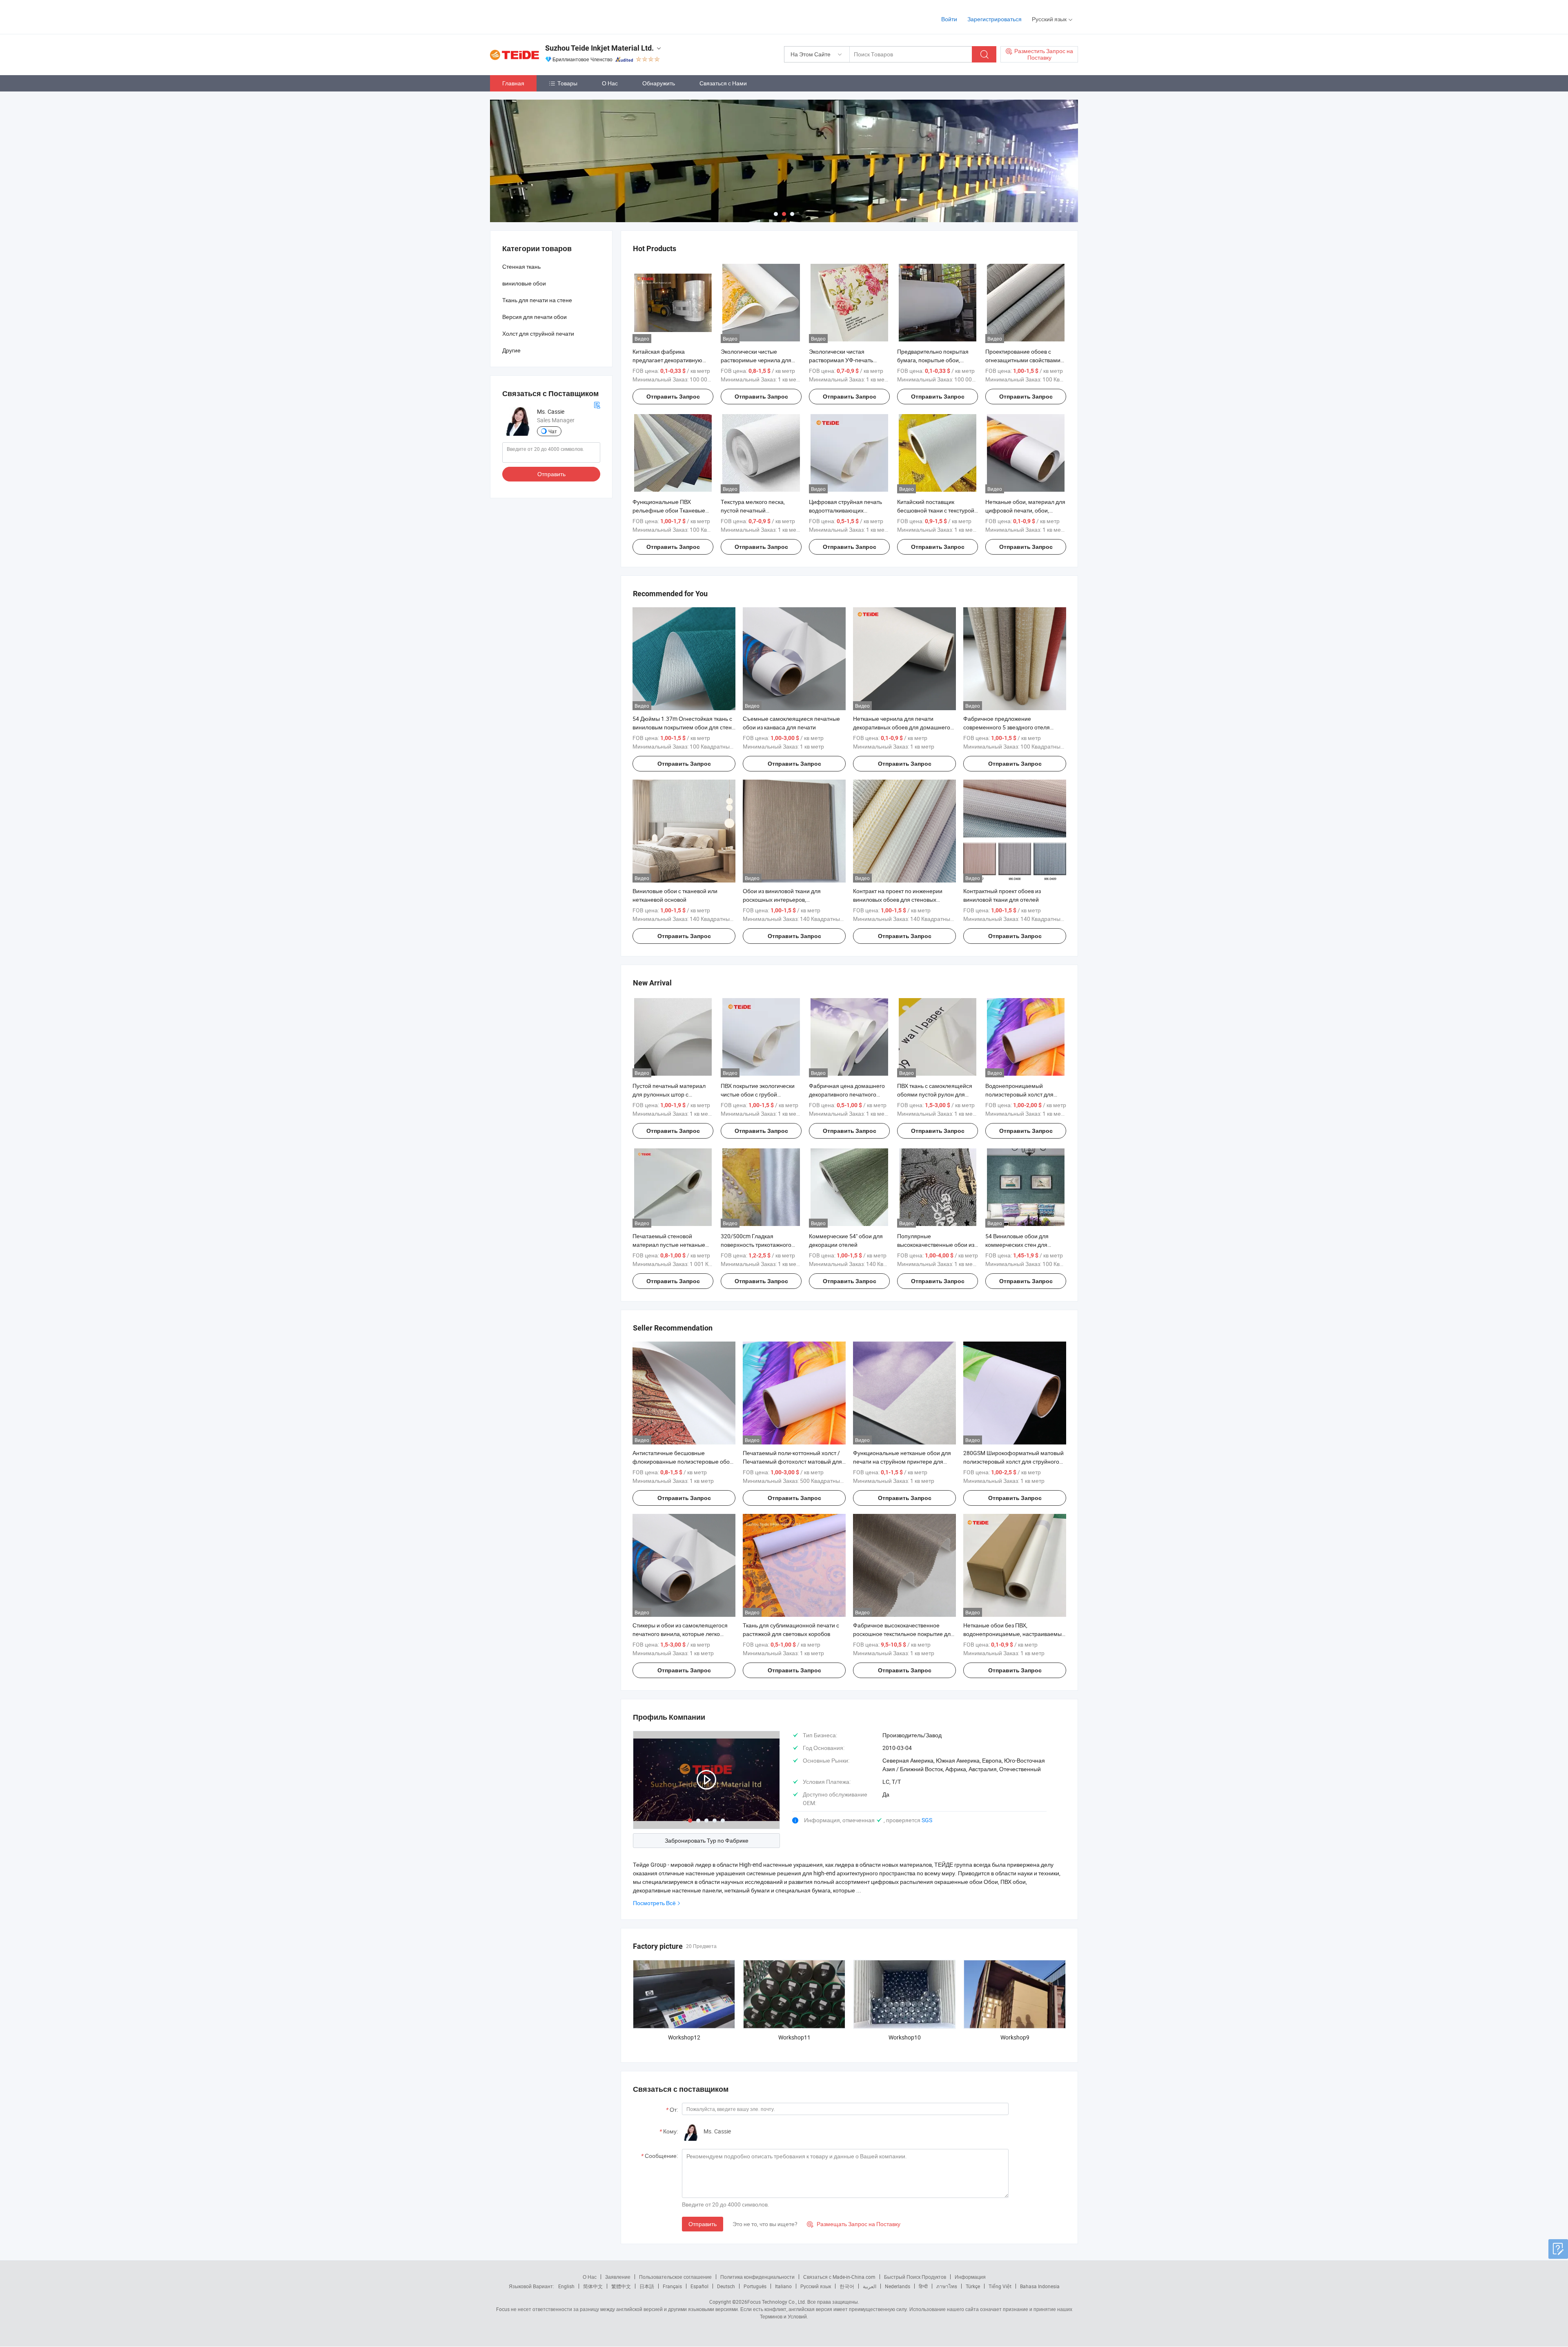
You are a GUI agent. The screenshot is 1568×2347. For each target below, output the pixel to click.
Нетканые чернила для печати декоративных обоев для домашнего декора (902, 727)
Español (699, 2286)
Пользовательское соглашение (675, 2277)
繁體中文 (621, 2286)
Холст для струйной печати (538, 333)
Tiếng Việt (1000, 2286)
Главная (513, 83)
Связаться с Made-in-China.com (839, 2277)
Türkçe (973, 2286)
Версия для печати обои (535, 317)
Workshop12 (684, 2037)
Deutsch (726, 2286)
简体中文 (593, 2286)
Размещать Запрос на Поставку (854, 2224)
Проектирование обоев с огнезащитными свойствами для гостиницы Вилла (1023, 360)
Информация (970, 2277)
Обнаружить (659, 83)
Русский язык (816, 2286)
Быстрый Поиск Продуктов (915, 2277)
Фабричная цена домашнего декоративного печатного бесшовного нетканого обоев (847, 1094)
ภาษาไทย (947, 2286)
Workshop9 (1015, 2037)
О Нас (610, 83)
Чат (553, 431)
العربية (870, 2286)
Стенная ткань (521, 266)
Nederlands (898, 2286)
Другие (511, 350)
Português (755, 2286)
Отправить (703, 2224)
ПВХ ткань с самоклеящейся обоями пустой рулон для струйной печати (935, 1094)
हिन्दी (923, 2286)
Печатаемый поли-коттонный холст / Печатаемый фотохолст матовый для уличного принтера (792, 1461)
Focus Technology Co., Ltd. (777, 2302)
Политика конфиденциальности (757, 2277)
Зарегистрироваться (994, 19)
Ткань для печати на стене (537, 300)
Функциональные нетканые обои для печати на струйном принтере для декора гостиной (902, 1461)
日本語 (647, 2286)
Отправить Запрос (673, 397)
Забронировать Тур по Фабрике (707, 1840)
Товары (567, 83)
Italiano (783, 2286)
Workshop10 (905, 2037)
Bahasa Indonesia (1040, 2286)
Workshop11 (794, 2037)
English (566, 2286)
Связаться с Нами (723, 83)
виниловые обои (524, 283)
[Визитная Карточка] (597, 405)
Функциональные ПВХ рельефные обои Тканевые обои (669, 510)
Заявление (618, 2277)
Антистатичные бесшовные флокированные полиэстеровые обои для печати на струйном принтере (683, 1461)
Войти (949, 19)
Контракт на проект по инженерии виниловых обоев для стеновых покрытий (898, 899)
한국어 (847, 2286)
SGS (927, 1820)
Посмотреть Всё (654, 1903)
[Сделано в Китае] (542, 16)
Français (672, 2286)
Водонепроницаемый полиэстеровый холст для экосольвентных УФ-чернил (1022, 1094)
